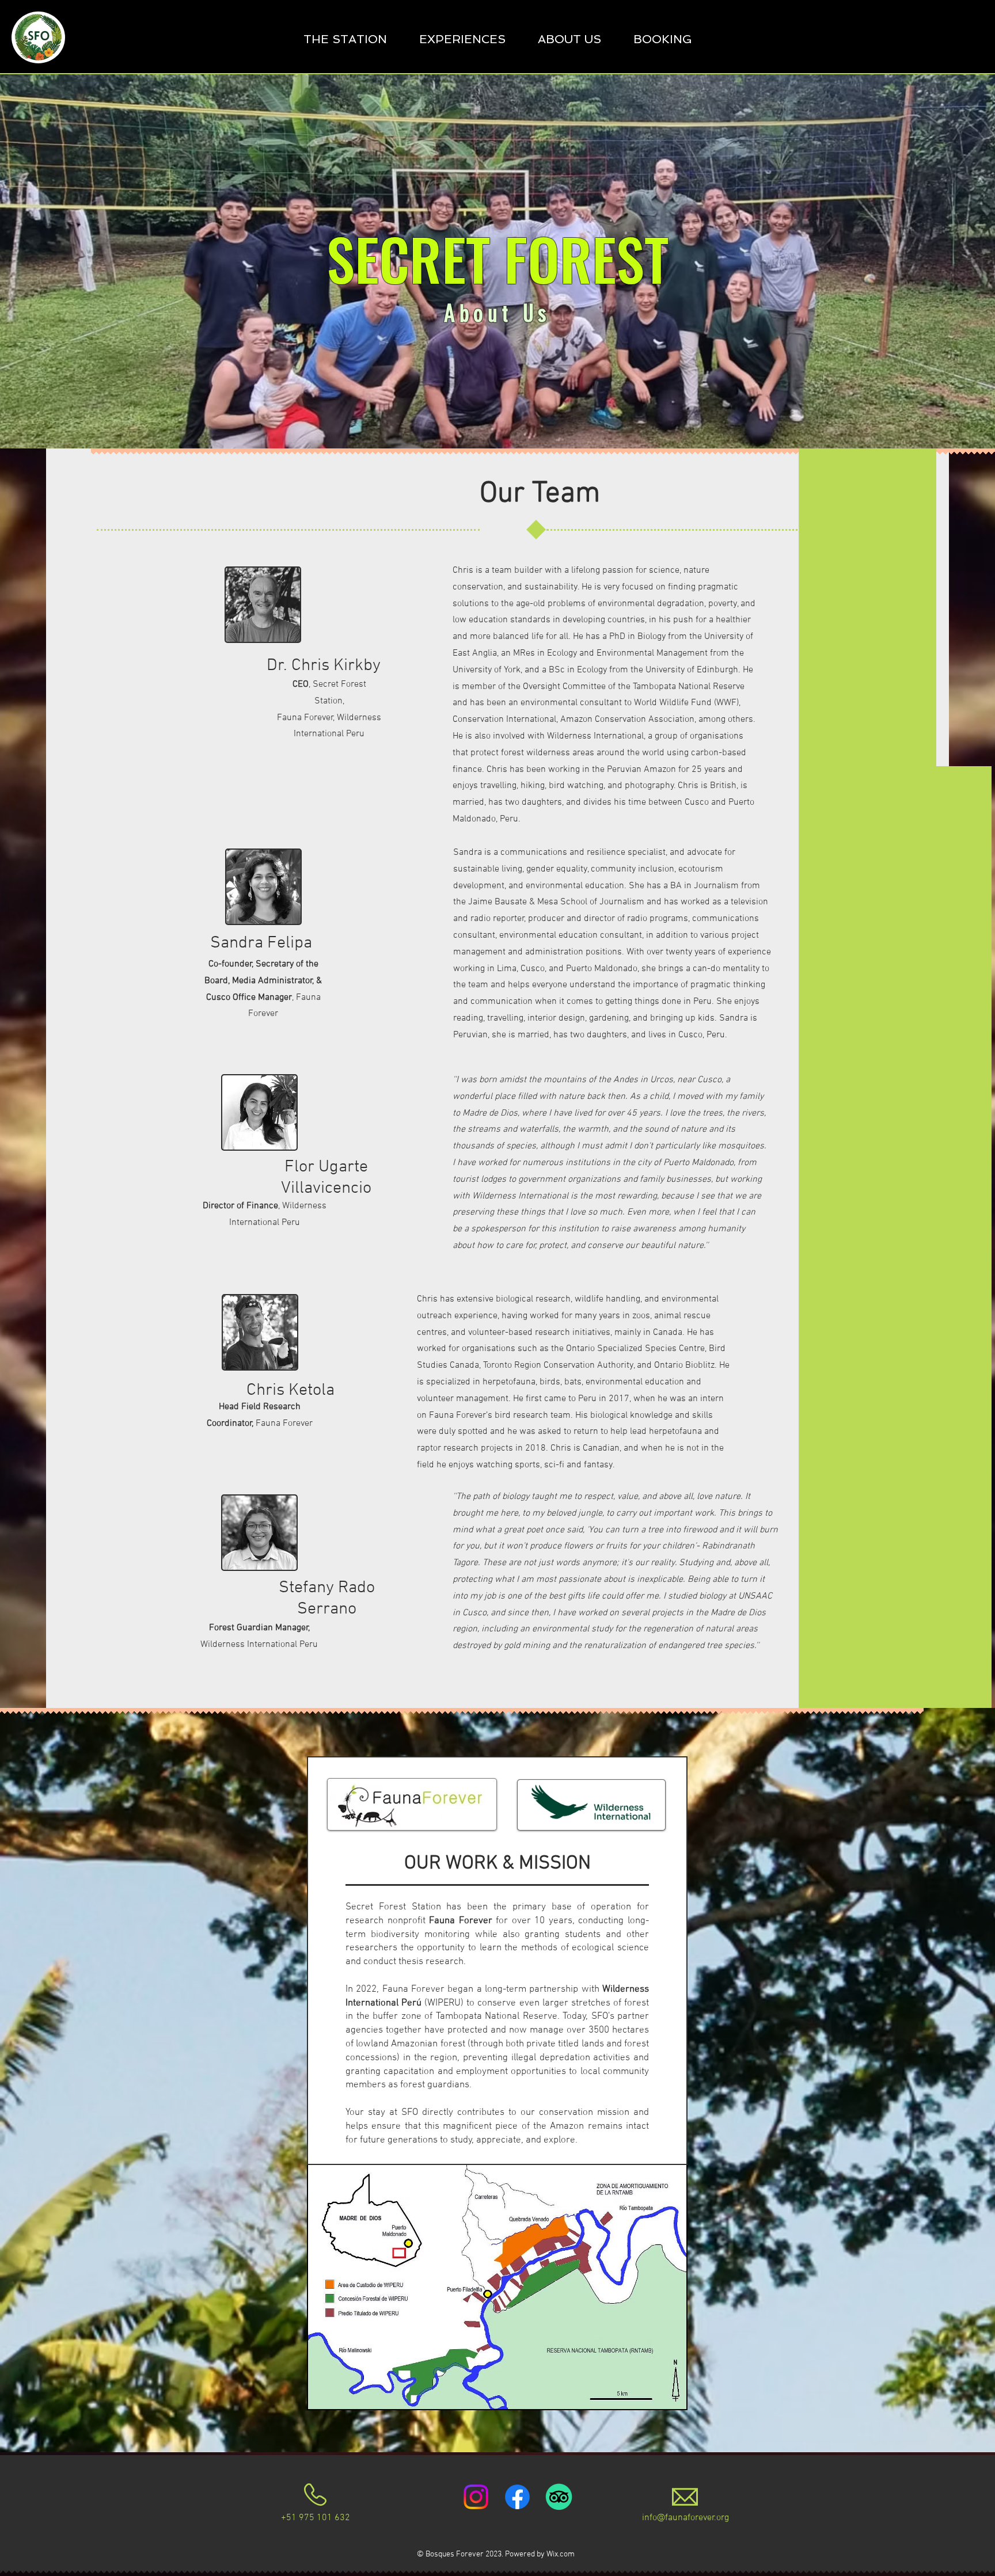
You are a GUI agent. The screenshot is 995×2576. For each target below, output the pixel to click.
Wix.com (561, 2554)
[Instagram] (476, 2497)
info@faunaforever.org (686, 2518)
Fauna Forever (461, 1921)
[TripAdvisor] (559, 2497)
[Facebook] (517, 2497)
